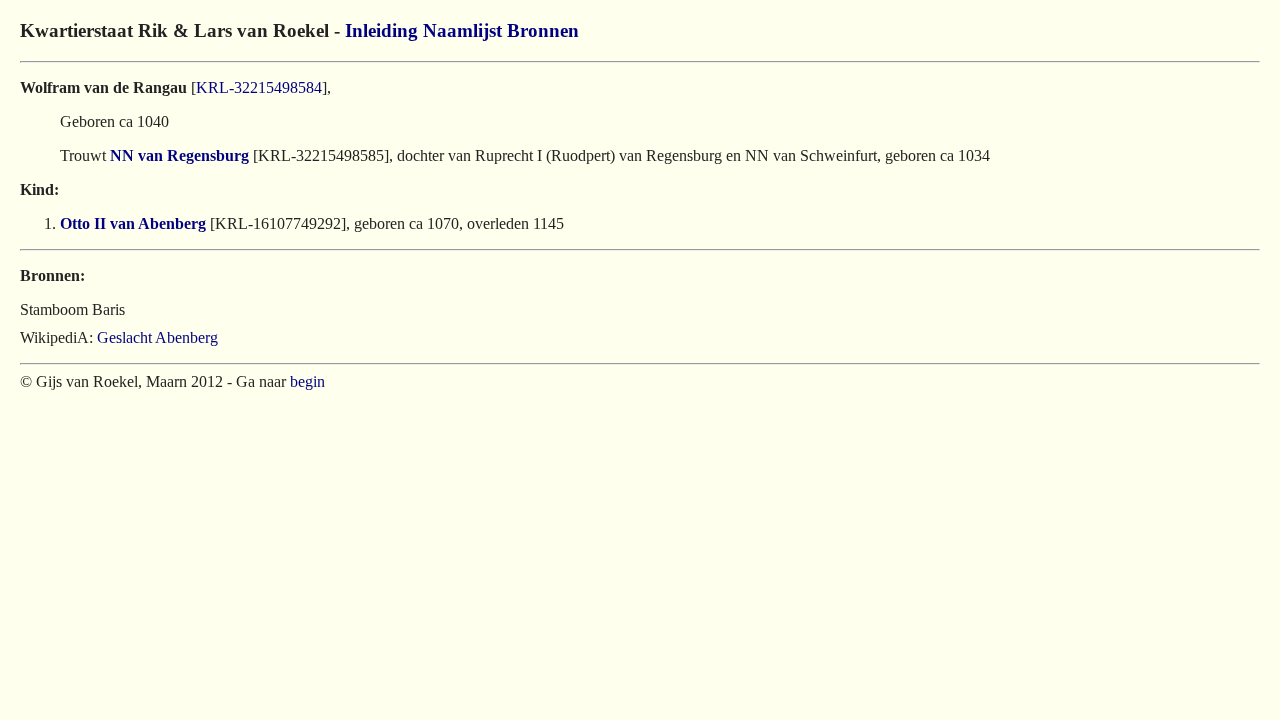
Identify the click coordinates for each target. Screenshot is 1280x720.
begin (307, 381)
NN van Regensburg (179, 155)
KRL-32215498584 (259, 87)
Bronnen (543, 30)
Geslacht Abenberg (157, 337)
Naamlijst (462, 30)
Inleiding (381, 30)
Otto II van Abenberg (133, 223)
